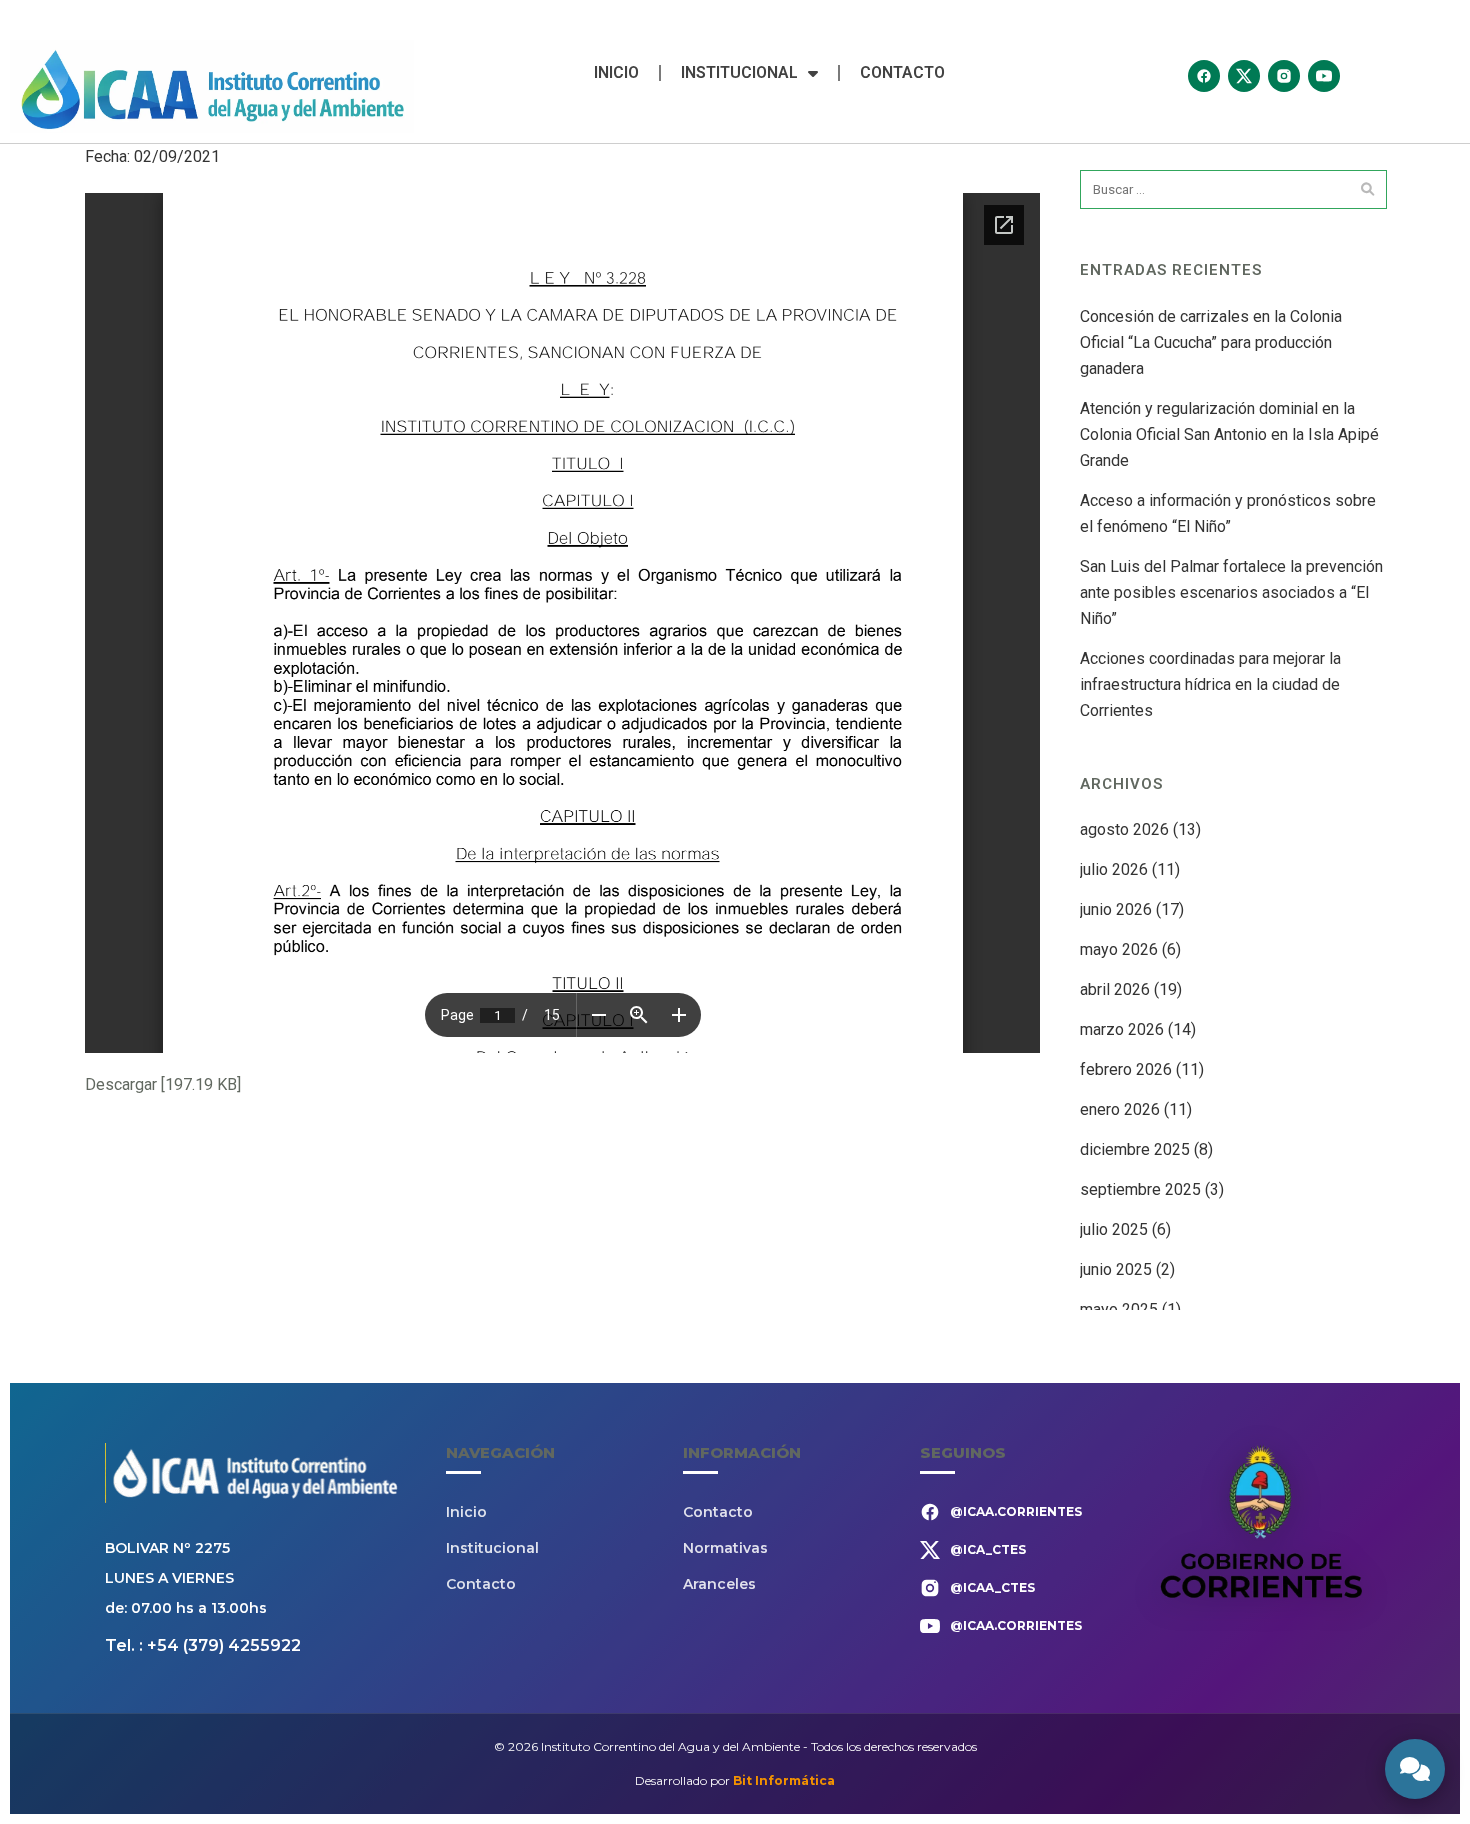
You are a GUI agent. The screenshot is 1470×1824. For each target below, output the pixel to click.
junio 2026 (1116, 909)
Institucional (739, 72)
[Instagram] (1284, 76)
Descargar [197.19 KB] (163, 1084)
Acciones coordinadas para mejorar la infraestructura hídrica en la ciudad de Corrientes (1210, 684)
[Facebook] (1204, 76)
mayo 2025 (1119, 1309)
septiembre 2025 (1140, 1189)
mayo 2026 (1119, 949)
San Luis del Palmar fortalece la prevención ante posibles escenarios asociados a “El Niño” (1231, 592)
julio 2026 (1114, 869)
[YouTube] (1324, 76)
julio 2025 (1114, 1229)
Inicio (616, 72)
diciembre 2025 (1135, 1149)
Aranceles (719, 1584)
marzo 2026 (1122, 1029)
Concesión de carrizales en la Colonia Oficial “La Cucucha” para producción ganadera (1211, 342)
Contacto (902, 72)
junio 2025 (1116, 1269)
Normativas (725, 1548)
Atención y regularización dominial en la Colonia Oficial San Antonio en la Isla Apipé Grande (1229, 434)
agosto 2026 (1124, 829)
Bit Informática (784, 1780)
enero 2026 (1120, 1109)
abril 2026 (1115, 989)
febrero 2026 (1126, 1069)
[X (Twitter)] (1244, 76)
